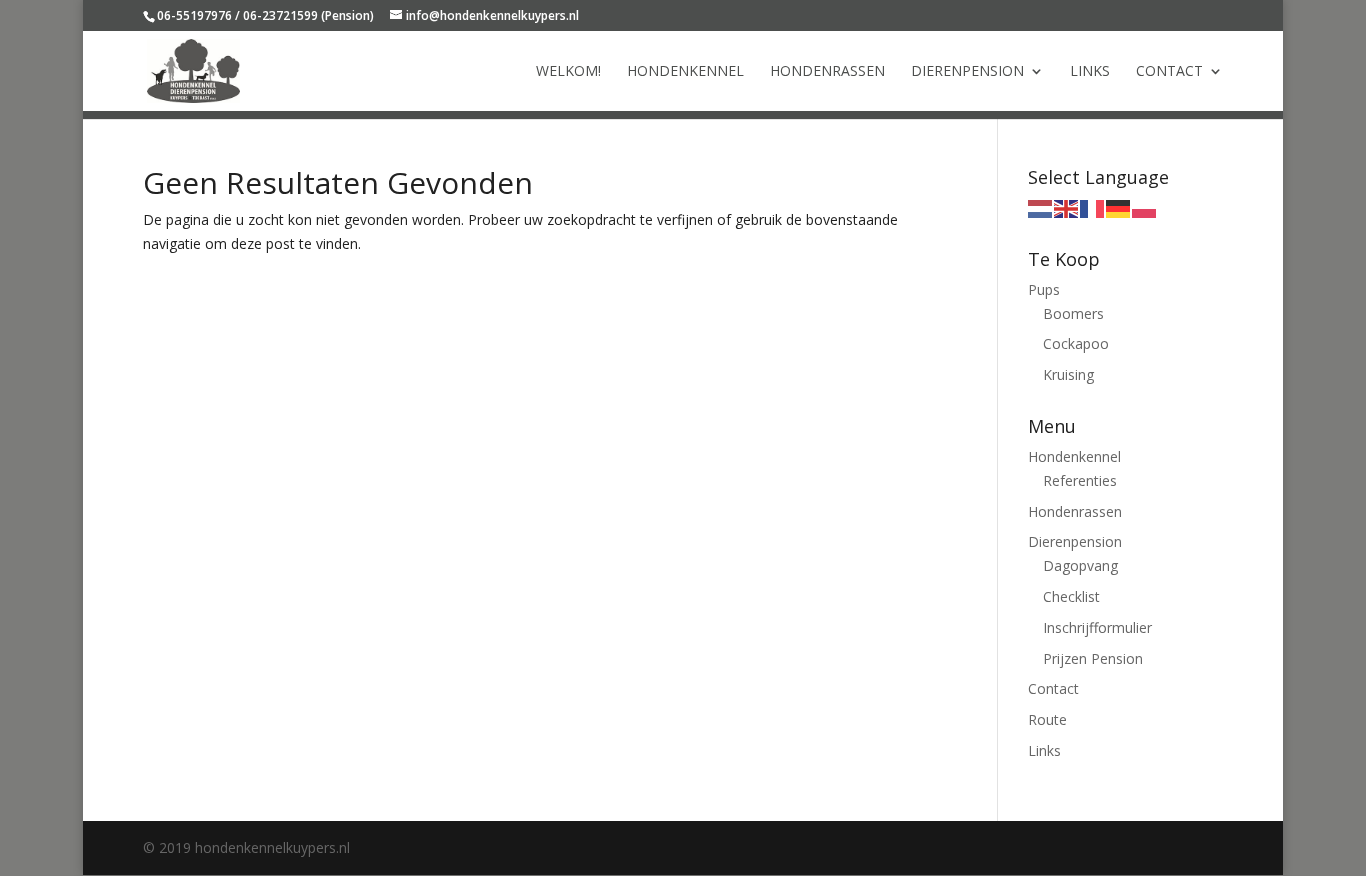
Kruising (1068, 374)
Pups (1044, 289)
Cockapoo (1076, 343)
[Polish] (1145, 207)
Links (1090, 72)
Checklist (1071, 596)
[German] (1119, 207)
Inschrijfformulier (1097, 627)
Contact (1169, 72)
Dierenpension (967, 72)
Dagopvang (1080, 565)
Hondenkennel (685, 72)
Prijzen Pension (1093, 658)
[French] (1093, 207)
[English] (1067, 207)
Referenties (1080, 480)
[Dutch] (1041, 207)
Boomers (1073, 313)
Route (1047, 719)
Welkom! (568, 72)
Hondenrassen (827, 72)
